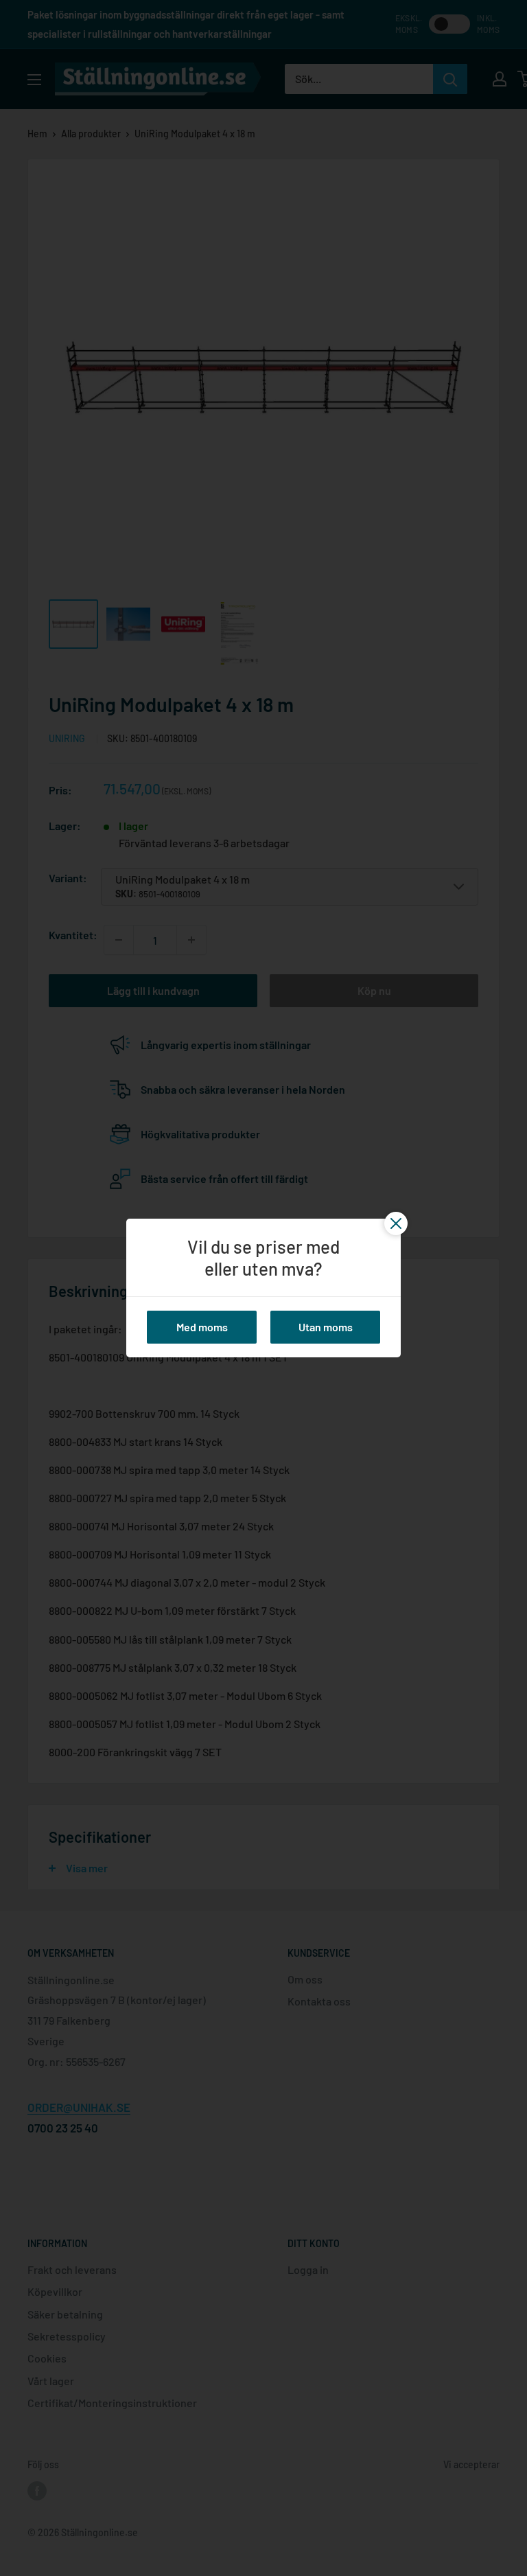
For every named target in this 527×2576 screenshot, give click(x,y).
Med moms (202, 1327)
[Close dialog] (130, 2148)
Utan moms (326, 1327)
